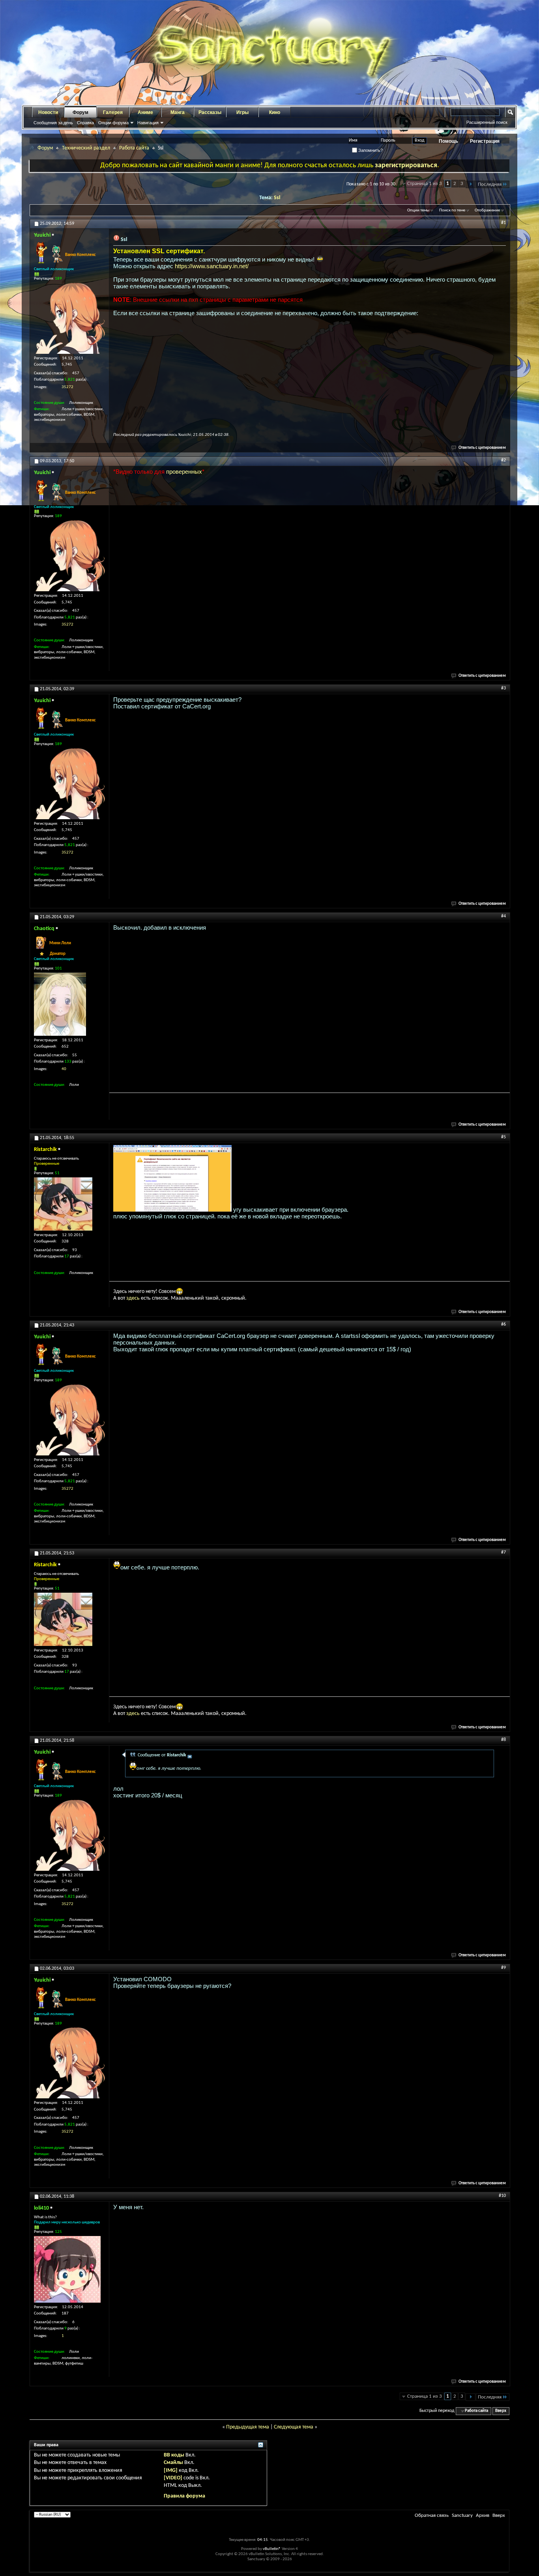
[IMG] (171, 2470)
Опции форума (113, 123)
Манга (178, 112)
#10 (502, 2196)
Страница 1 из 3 (425, 184)
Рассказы (210, 112)
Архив (483, 2515)
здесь (133, 1298)
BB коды (174, 2455)
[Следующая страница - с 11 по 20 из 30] (471, 184)
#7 (503, 1552)
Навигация (148, 123)
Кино (275, 112)
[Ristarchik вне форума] (63, 1204)
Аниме (145, 112)
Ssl (277, 198)
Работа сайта (134, 148)
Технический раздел (86, 148)
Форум (80, 112)
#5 (503, 1137)
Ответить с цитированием (482, 448)
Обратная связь (432, 2515)
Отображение (487, 210)
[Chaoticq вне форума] (60, 1004)
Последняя (490, 184)
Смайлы (173, 2463)
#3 (503, 688)
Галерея (113, 112)
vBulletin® (272, 2549)
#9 (503, 1968)
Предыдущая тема (248, 2427)
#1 (503, 223)
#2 (503, 460)
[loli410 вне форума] (67, 2269)
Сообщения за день (53, 123)
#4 (503, 916)
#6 (503, 1324)
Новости (48, 112)
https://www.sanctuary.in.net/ (212, 266)
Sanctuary (462, 2515)
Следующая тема (294, 2427)
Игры (242, 112)
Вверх (501, 2411)
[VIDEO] (173, 2478)
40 (64, 1069)
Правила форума (184, 2496)
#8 (503, 1740)
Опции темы (418, 210)
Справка (85, 123)
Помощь (448, 141)
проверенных (184, 472)
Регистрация (485, 141)
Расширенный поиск (487, 122)
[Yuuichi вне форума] (69, 318)
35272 (67, 387)
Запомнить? (370, 150)
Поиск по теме (452, 210)
